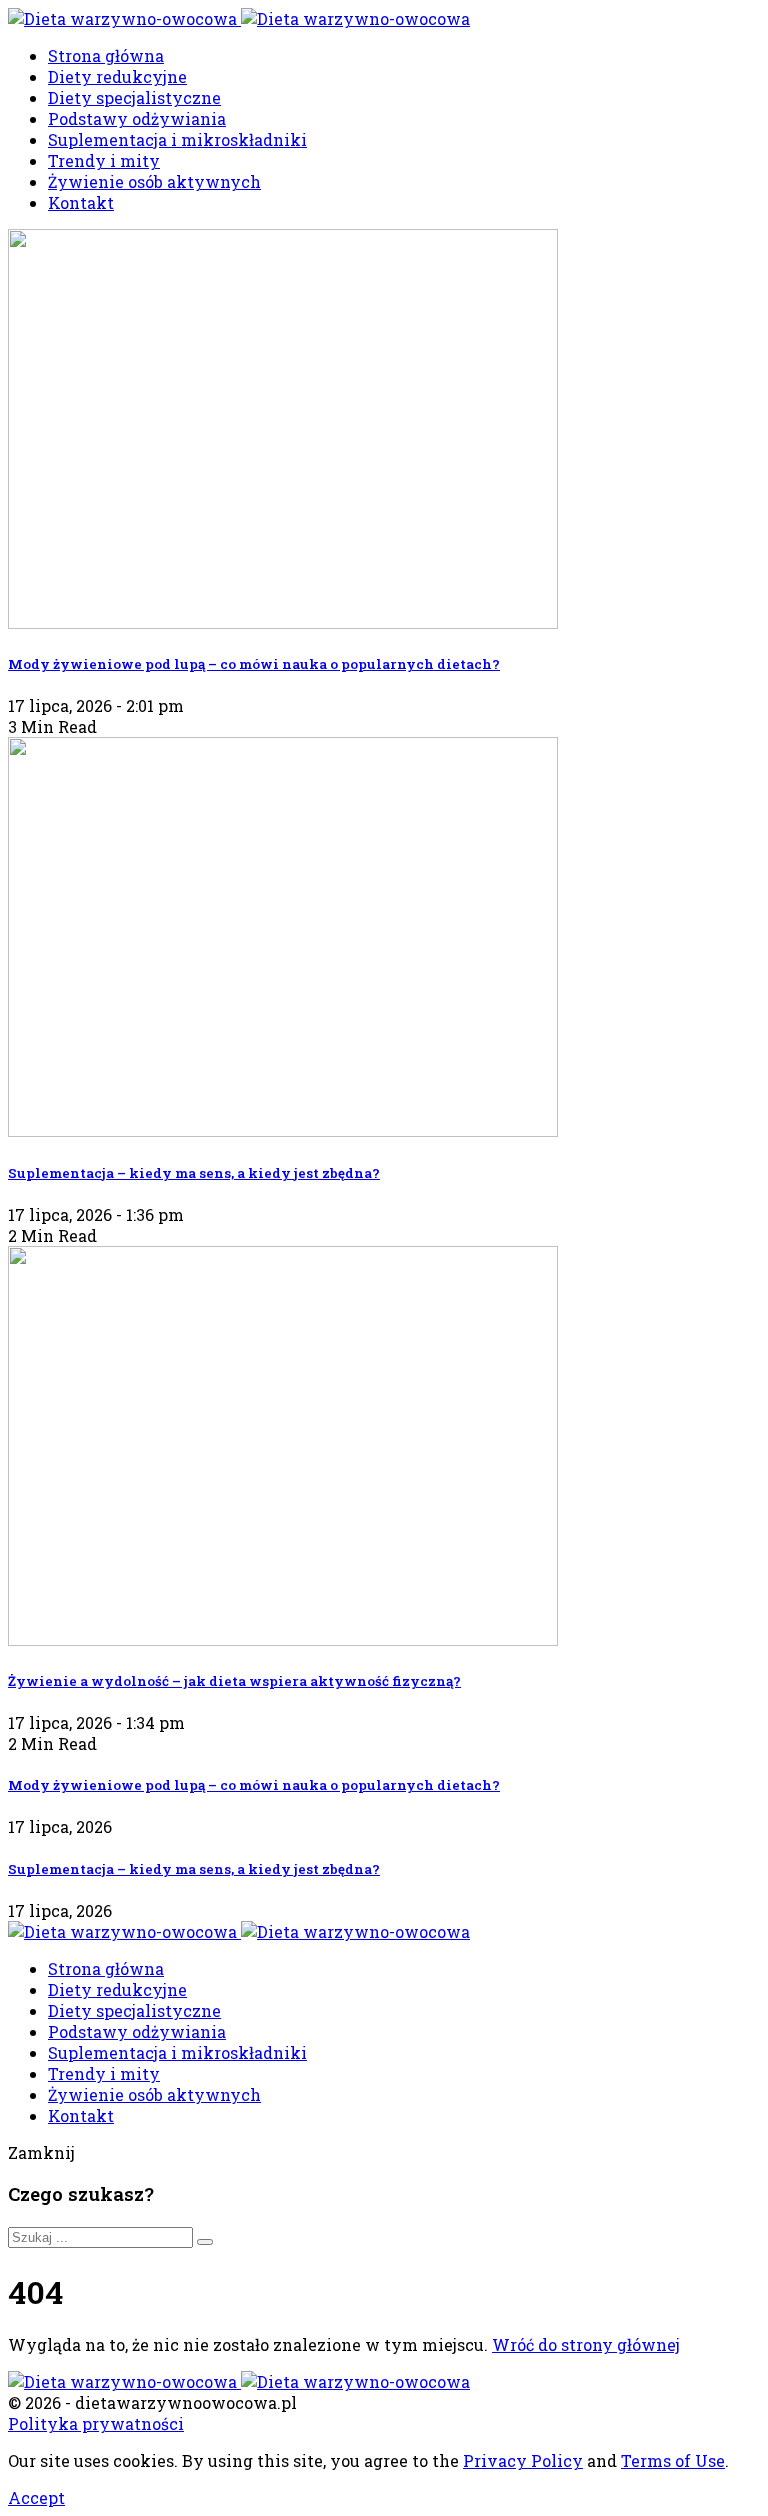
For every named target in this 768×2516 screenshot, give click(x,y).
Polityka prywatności (96, 2423)
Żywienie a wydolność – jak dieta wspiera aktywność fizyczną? (234, 1681)
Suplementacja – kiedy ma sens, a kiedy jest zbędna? (194, 1173)
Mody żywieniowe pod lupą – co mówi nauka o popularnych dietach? (254, 664)
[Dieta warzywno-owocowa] (239, 18)
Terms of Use (673, 2460)
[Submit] (205, 2242)
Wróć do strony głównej (586, 2344)
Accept (36, 2497)
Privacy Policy (523, 2460)
